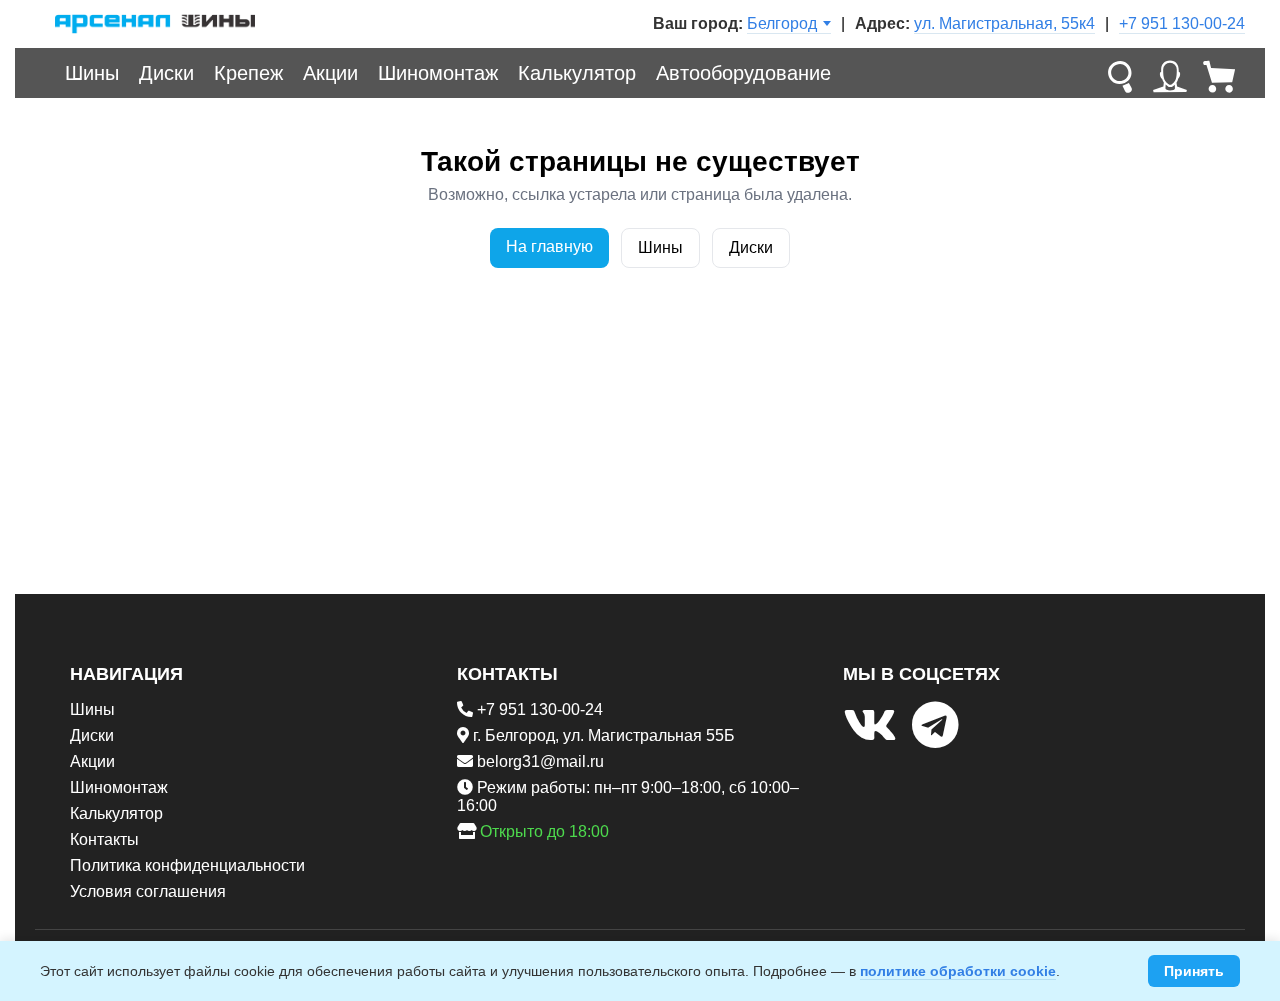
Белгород (782, 23)
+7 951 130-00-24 (1182, 23)
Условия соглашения (148, 891)
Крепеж (248, 73)
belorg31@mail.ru (540, 761)
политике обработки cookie (958, 971)
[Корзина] (1220, 73)
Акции (330, 73)
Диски (166, 73)
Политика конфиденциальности (187, 865)
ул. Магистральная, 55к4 (1004, 23)
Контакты (104, 839)
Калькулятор (577, 73)
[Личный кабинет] (1170, 73)
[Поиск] (1120, 73)
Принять (1194, 971)
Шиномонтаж (438, 73)
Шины (92, 73)
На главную (549, 246)
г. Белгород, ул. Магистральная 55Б (604, 735)
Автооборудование (743, 73)
